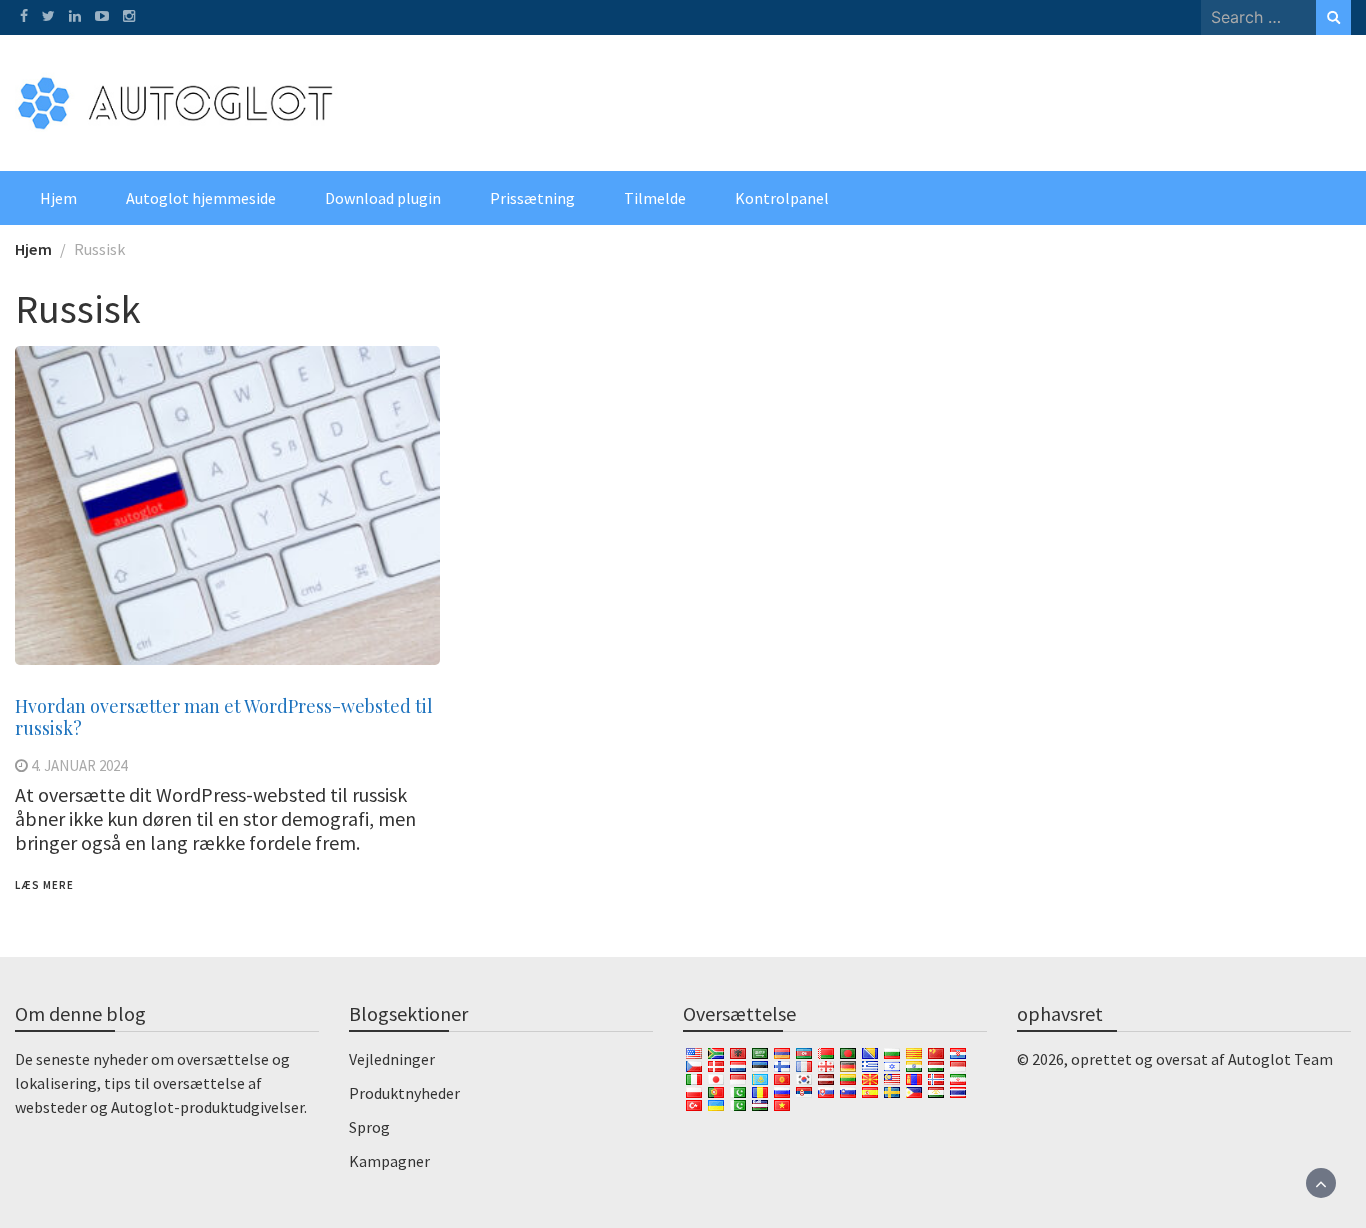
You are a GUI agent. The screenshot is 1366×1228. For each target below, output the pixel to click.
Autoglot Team (1280, 1059)
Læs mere (44, 885)
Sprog (369, 1127)
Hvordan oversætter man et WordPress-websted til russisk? (224, 717)
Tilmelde (655, 198)
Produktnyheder (404, 1093)
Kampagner (389, 1161)
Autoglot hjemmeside (201, 198)
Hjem (58, 198)
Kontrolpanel (782, 198)
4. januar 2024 (79, 765)
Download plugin (383, 198)
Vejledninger (392, 1059)
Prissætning (532, 198)
